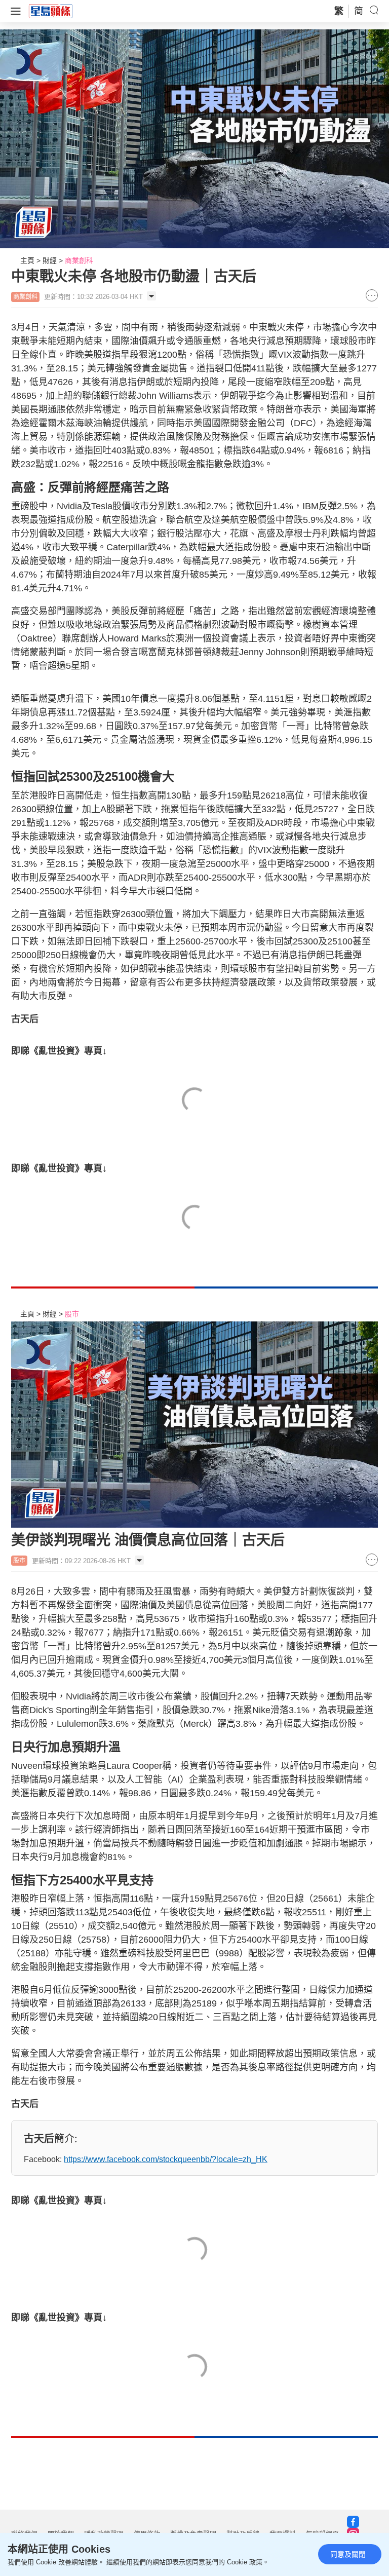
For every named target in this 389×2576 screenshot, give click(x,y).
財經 (50, 260)
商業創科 (79, 260)
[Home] (51, 11)
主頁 (27, 260)
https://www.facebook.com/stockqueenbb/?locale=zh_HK (166, 2159)
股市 (72, 1314)
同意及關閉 (348, 2554)
